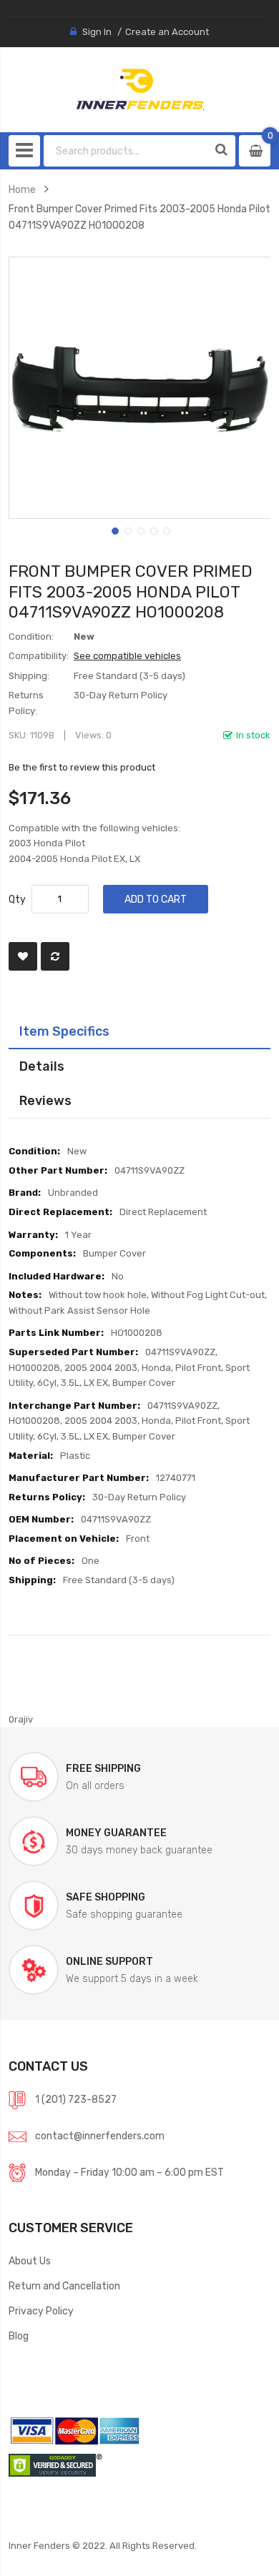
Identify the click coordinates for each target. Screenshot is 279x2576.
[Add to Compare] (55, 956)
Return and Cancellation (64, 2286)
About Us (30, 2261)
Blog (19, 2336)
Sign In (97, 32)
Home (22, 189)
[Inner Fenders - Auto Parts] (140, 89)
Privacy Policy (41, 2311)
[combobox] (126, 151)
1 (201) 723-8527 (76, 2099)
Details (42, 1066)
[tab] (140, 1031)
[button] (114, 530)
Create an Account (167, 32)
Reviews (45, 1100)
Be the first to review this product (82, 767)
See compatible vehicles (127, 656)
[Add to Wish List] (23, 956)
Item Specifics (64, 1031)
